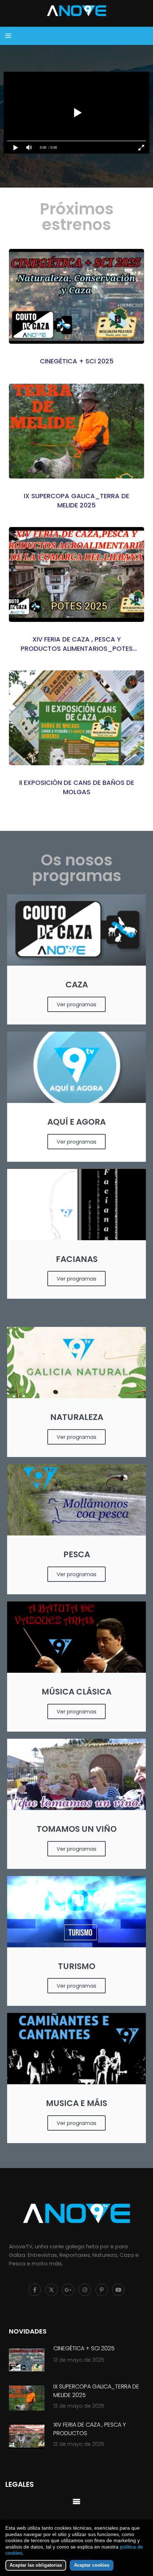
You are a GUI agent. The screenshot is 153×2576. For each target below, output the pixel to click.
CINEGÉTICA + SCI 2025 (77, 361)
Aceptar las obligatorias (36, 2565)
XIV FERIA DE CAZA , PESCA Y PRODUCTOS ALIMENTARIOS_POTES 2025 (77, 644)
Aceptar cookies (92, 2565)
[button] (77, 2501)
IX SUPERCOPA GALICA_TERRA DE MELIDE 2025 (76, 500)
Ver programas (76, 1004)
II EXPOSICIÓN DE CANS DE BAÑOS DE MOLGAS (77, 787)
